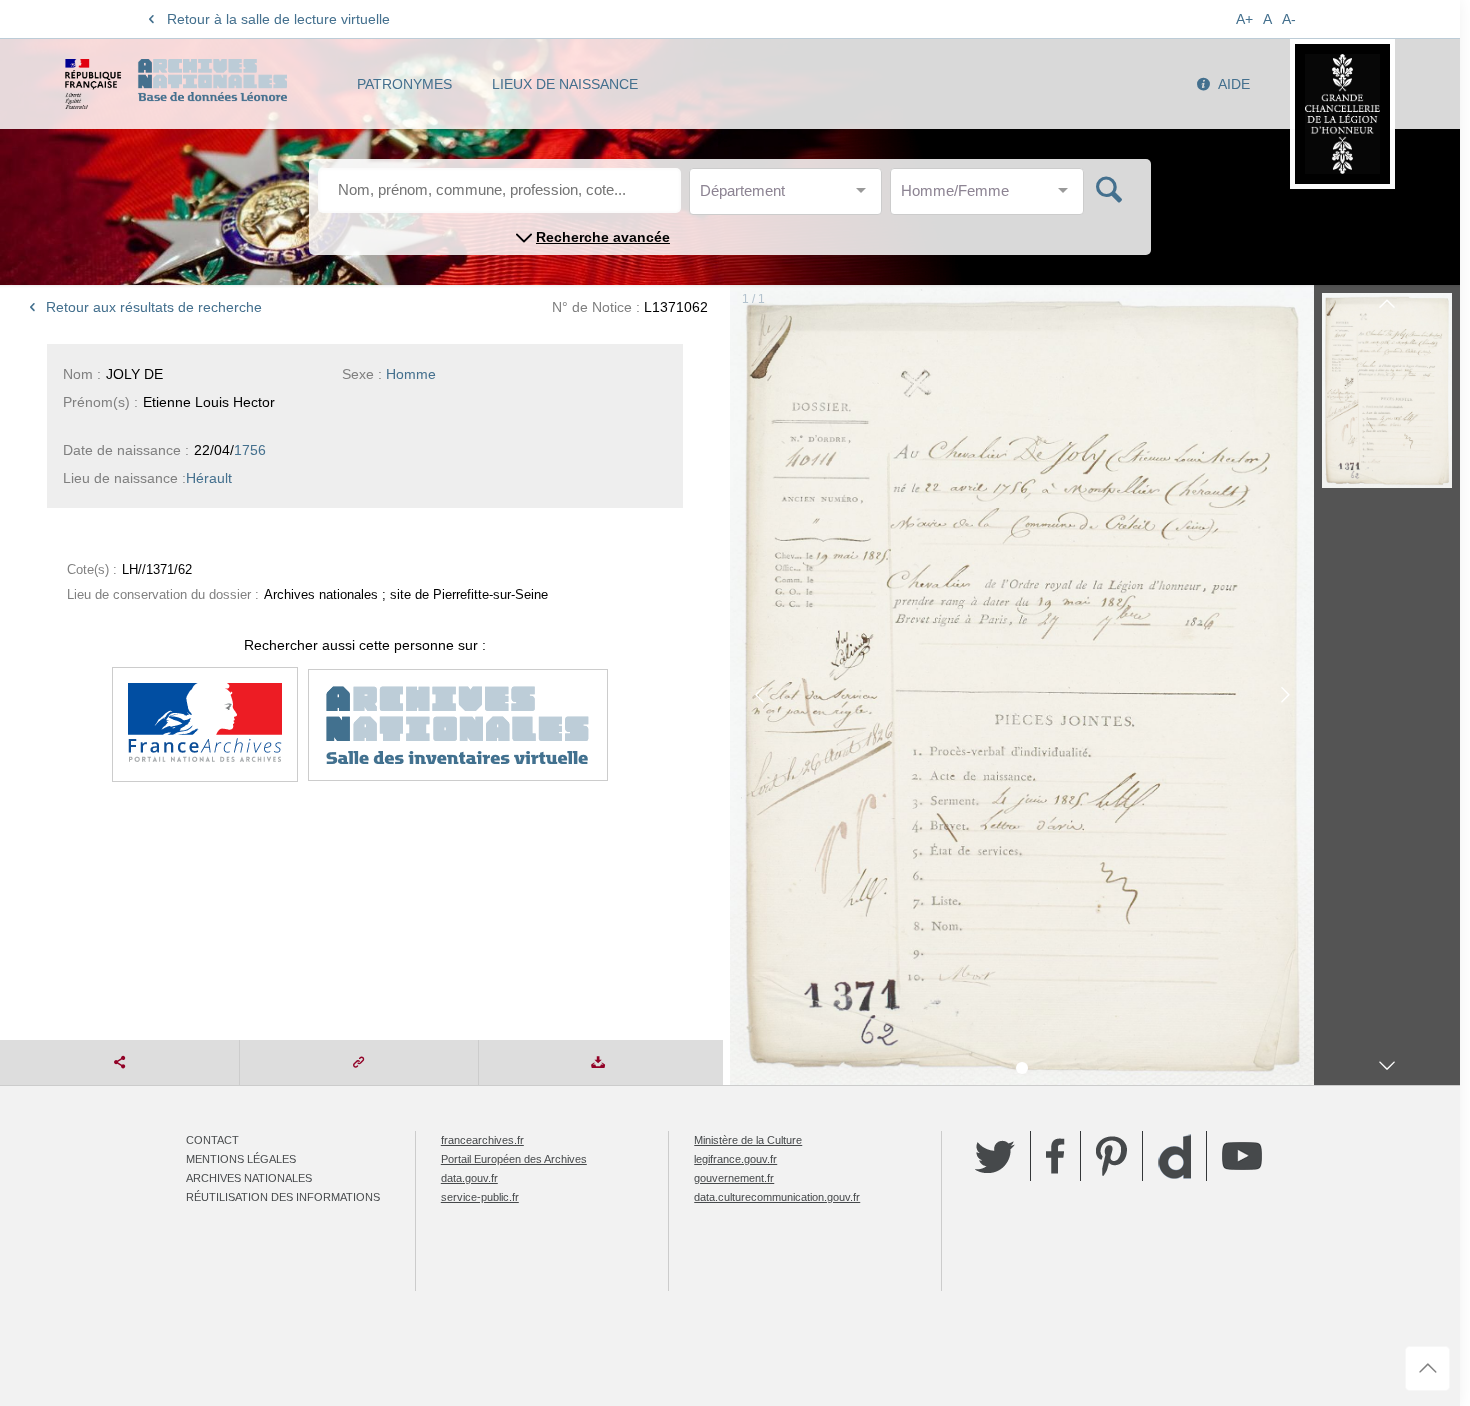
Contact (212, 1140)
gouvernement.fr (734, 1178)
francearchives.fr (482, 1140)
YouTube (1242, 1156)
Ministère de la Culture (748, 1140)
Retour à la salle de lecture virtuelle (278, 19)
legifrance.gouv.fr (735, 1159)
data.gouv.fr (469, 1178)
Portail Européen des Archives (514, 1159)
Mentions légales (241, 1159)
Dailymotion (1174, 1156)
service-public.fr (480, 1197)
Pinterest (1111, 1156)
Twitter (995, 1156)
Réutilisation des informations (283, 1197)
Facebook (1055, 1156)
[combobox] (790, 196)
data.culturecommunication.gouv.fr (777, 1197)
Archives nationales (249, 1178)
